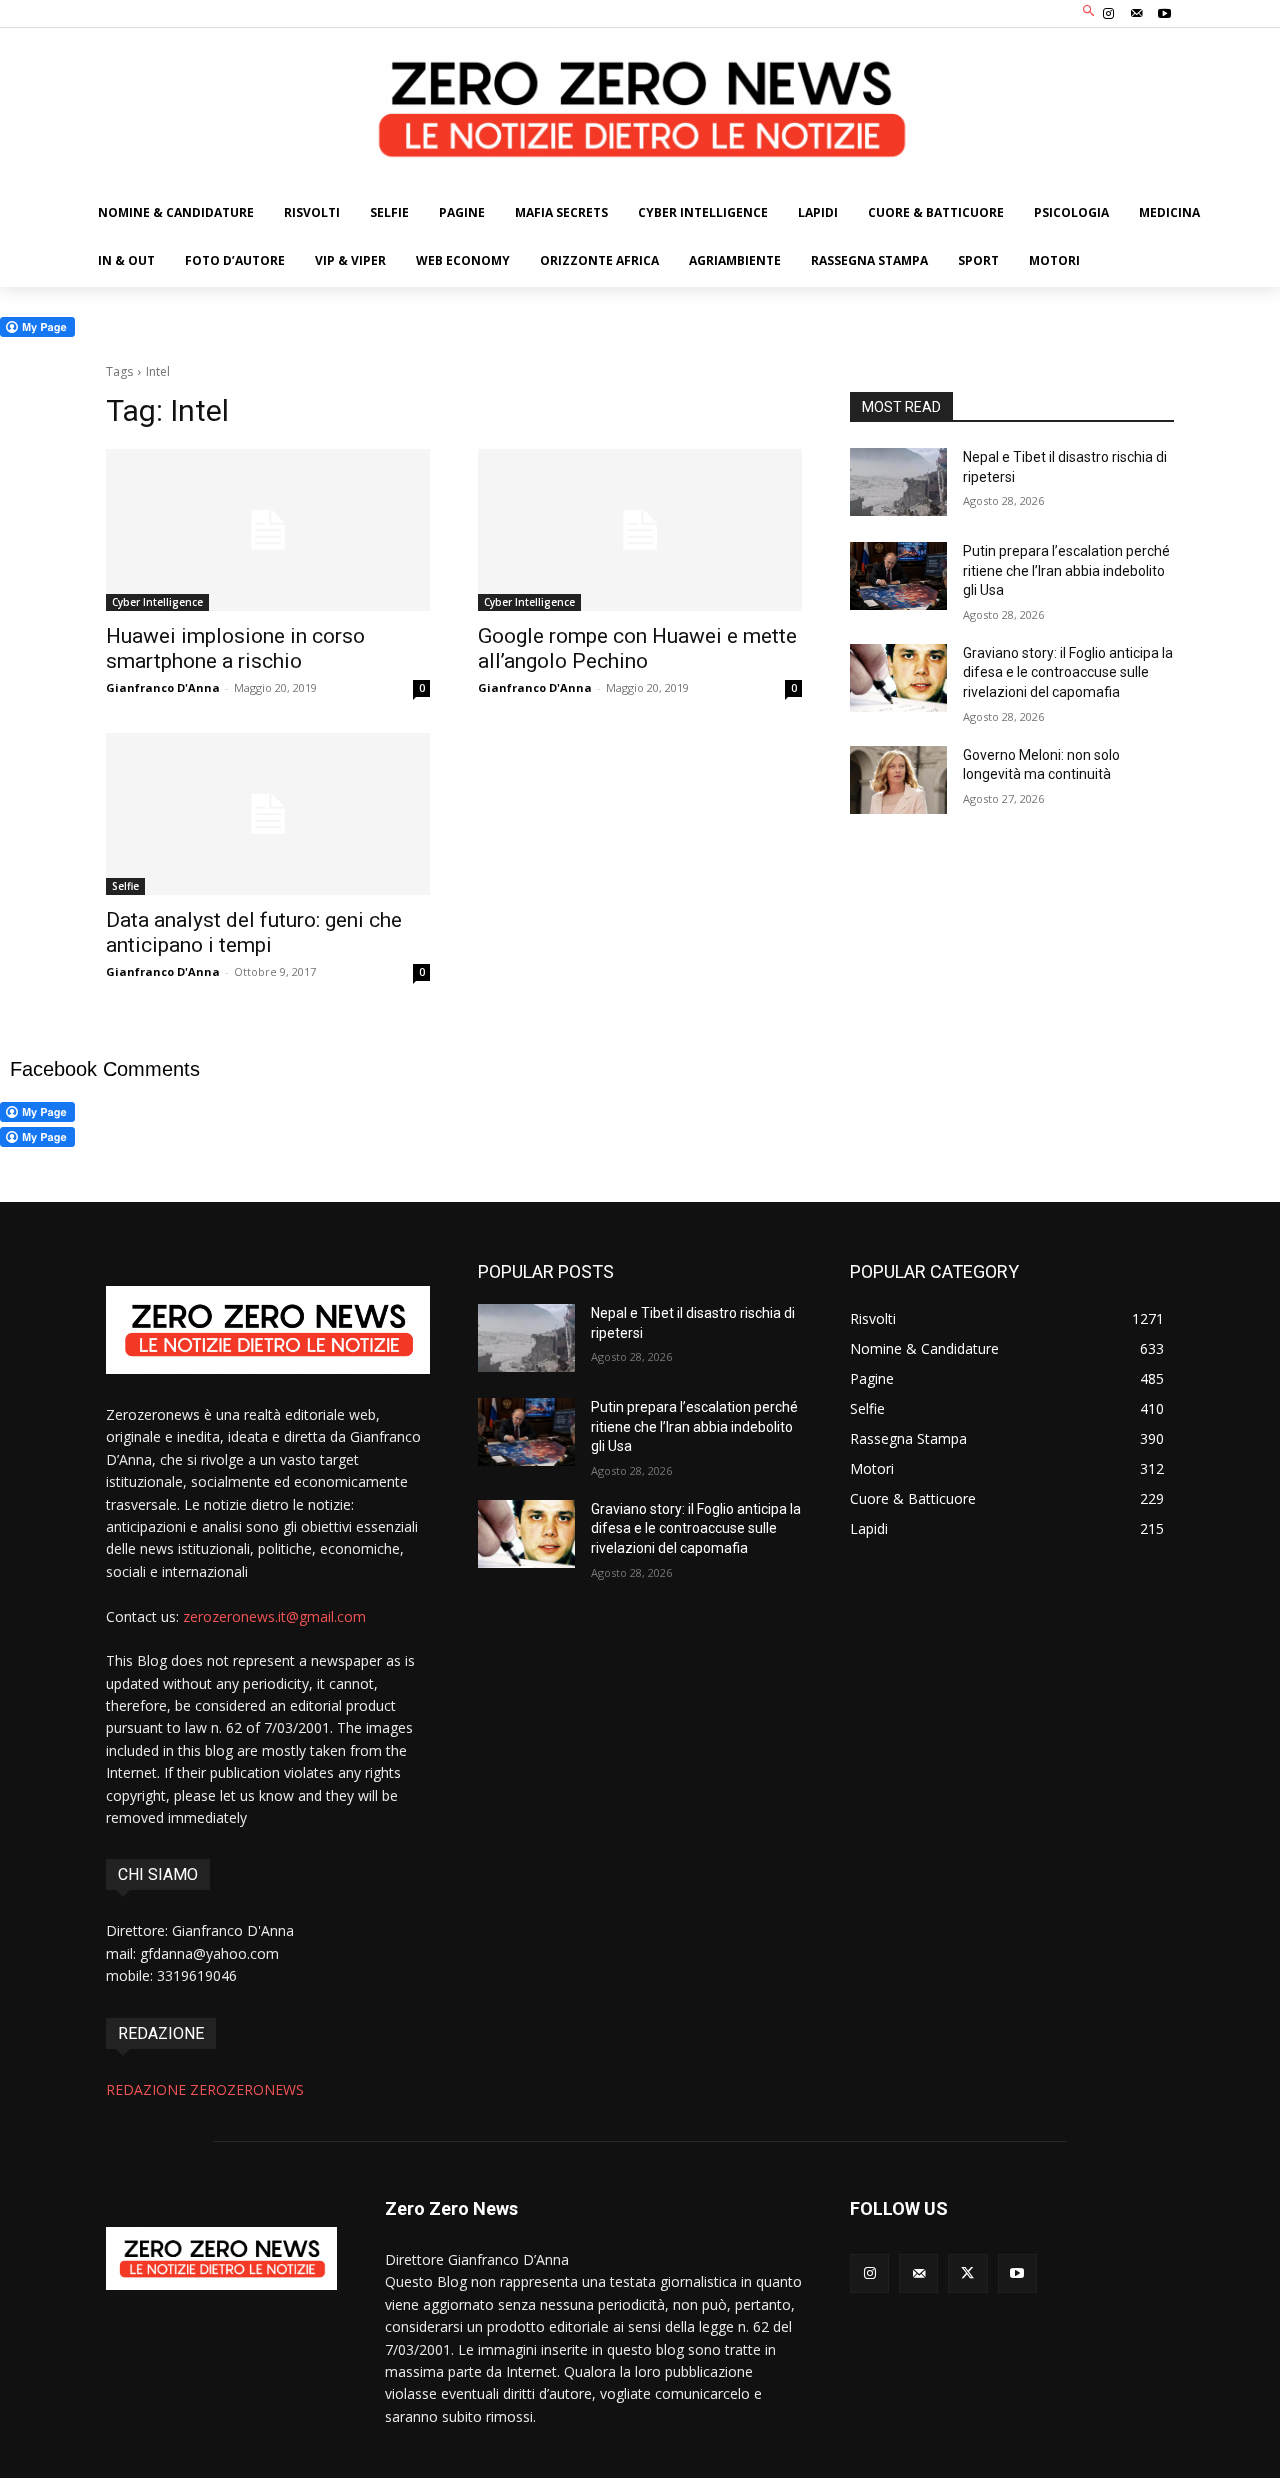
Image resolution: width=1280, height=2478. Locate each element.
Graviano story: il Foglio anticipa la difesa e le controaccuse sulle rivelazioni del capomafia (1068, 672)
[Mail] (1137, 14)
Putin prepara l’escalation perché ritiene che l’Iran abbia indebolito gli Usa (1066, 570)
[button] (1089, 11)
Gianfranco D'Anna (163, 687)
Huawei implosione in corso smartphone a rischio (235, 648)
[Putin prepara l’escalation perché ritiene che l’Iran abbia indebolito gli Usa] (898, 576)
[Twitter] (967, 2273)
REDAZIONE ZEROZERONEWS (205, 2089)
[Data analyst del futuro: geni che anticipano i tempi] (268, 814)
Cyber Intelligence (157, 602)
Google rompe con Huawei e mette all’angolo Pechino (637, 648)
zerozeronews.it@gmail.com (274, 1616)
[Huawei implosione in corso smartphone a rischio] (268, 530)
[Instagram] (1108, 14)
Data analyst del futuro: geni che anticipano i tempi (254, 932)
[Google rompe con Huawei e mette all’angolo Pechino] (640, 530)
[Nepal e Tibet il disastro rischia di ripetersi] (898, 482)
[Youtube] (1165, 14)
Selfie (125, 886)
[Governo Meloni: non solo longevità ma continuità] (898, 780)
